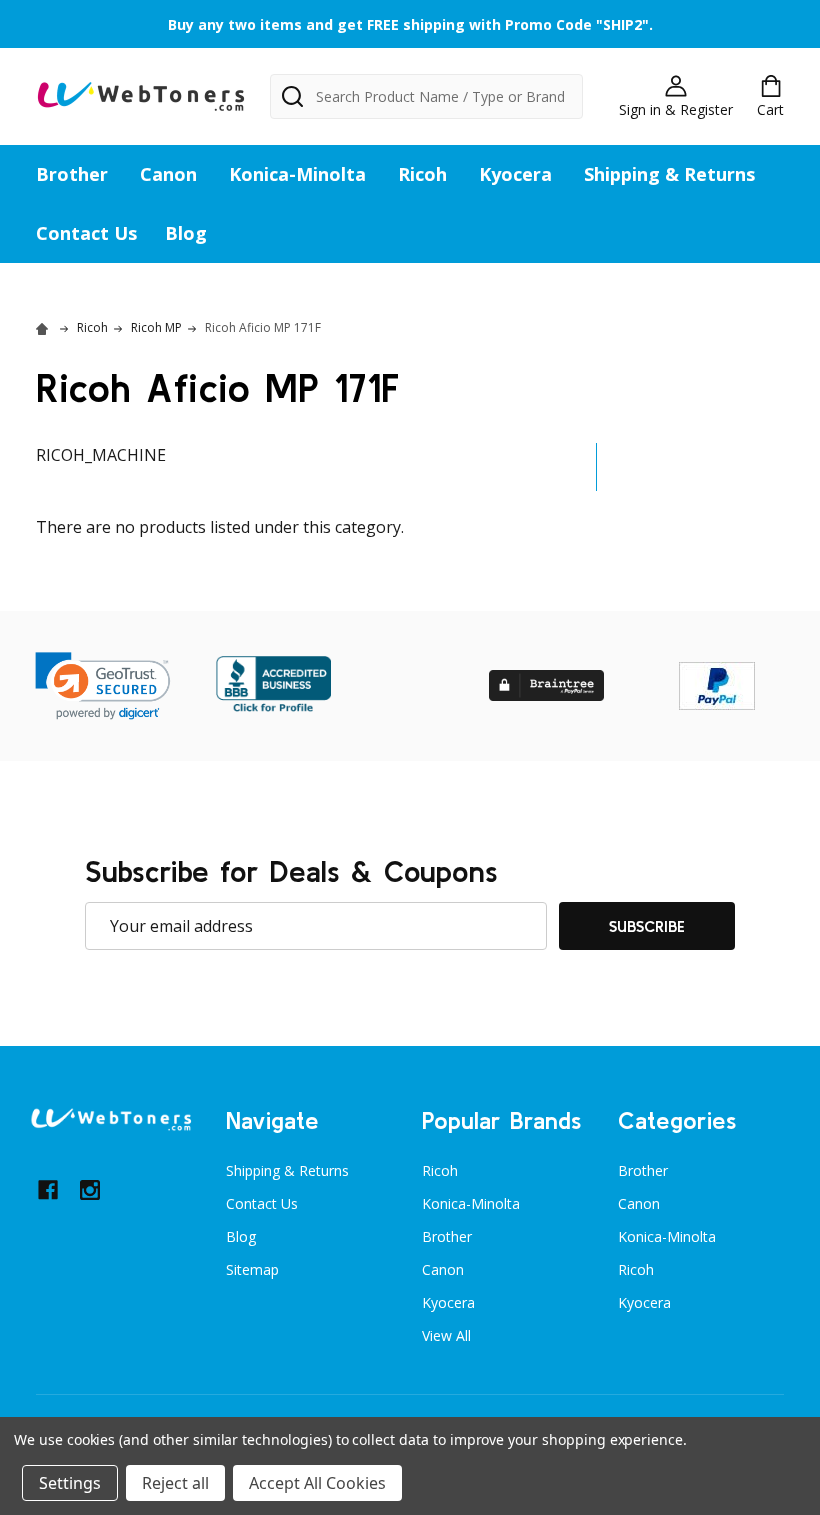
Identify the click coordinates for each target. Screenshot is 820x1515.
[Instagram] (90, 1190)
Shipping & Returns (669, 174)
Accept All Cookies (317, 1483)
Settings (70, 1483)
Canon (168, 174)
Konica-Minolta (297, 174)
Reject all (175, 1483)
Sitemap (252, 1269)
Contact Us (86, 233)
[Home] (45, 327)
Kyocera (515, 174)
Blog (186, 233)
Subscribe (647, 926)
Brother (72, 174)
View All (446, 1335)
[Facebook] (48, 1190)
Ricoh (422, 174)
